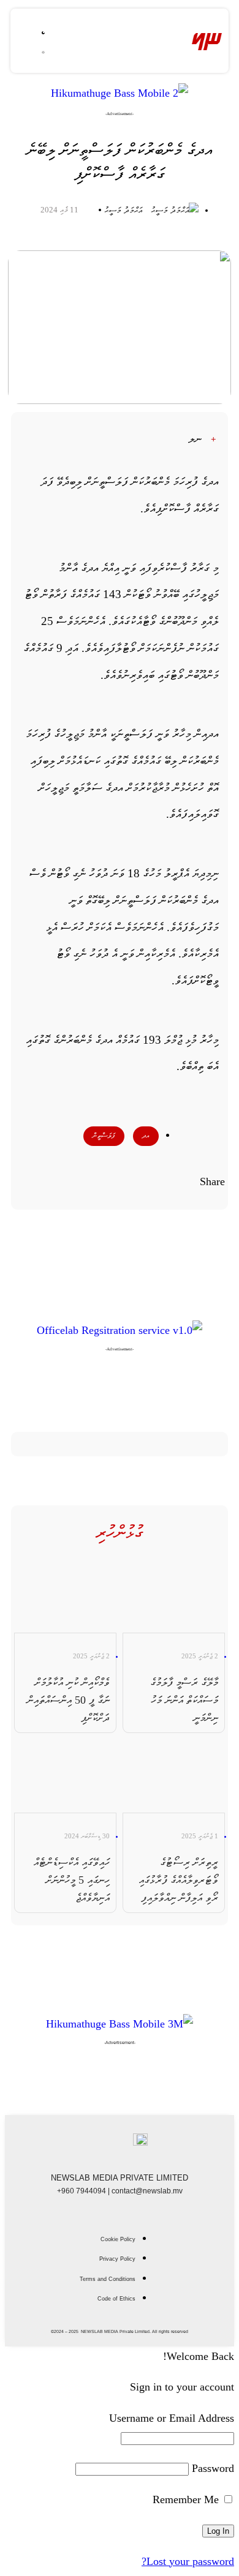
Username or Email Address (172, 2418)
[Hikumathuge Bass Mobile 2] (120, 93)
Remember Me (187, 2499)
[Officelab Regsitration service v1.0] (120, 1330)
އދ (146, 1136)
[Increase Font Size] (220, 440)
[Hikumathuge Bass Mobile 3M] (120, 2024)
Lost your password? (188, 2561)
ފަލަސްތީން (104, 1136)
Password (213, 2468)
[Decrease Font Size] (173, 440)
